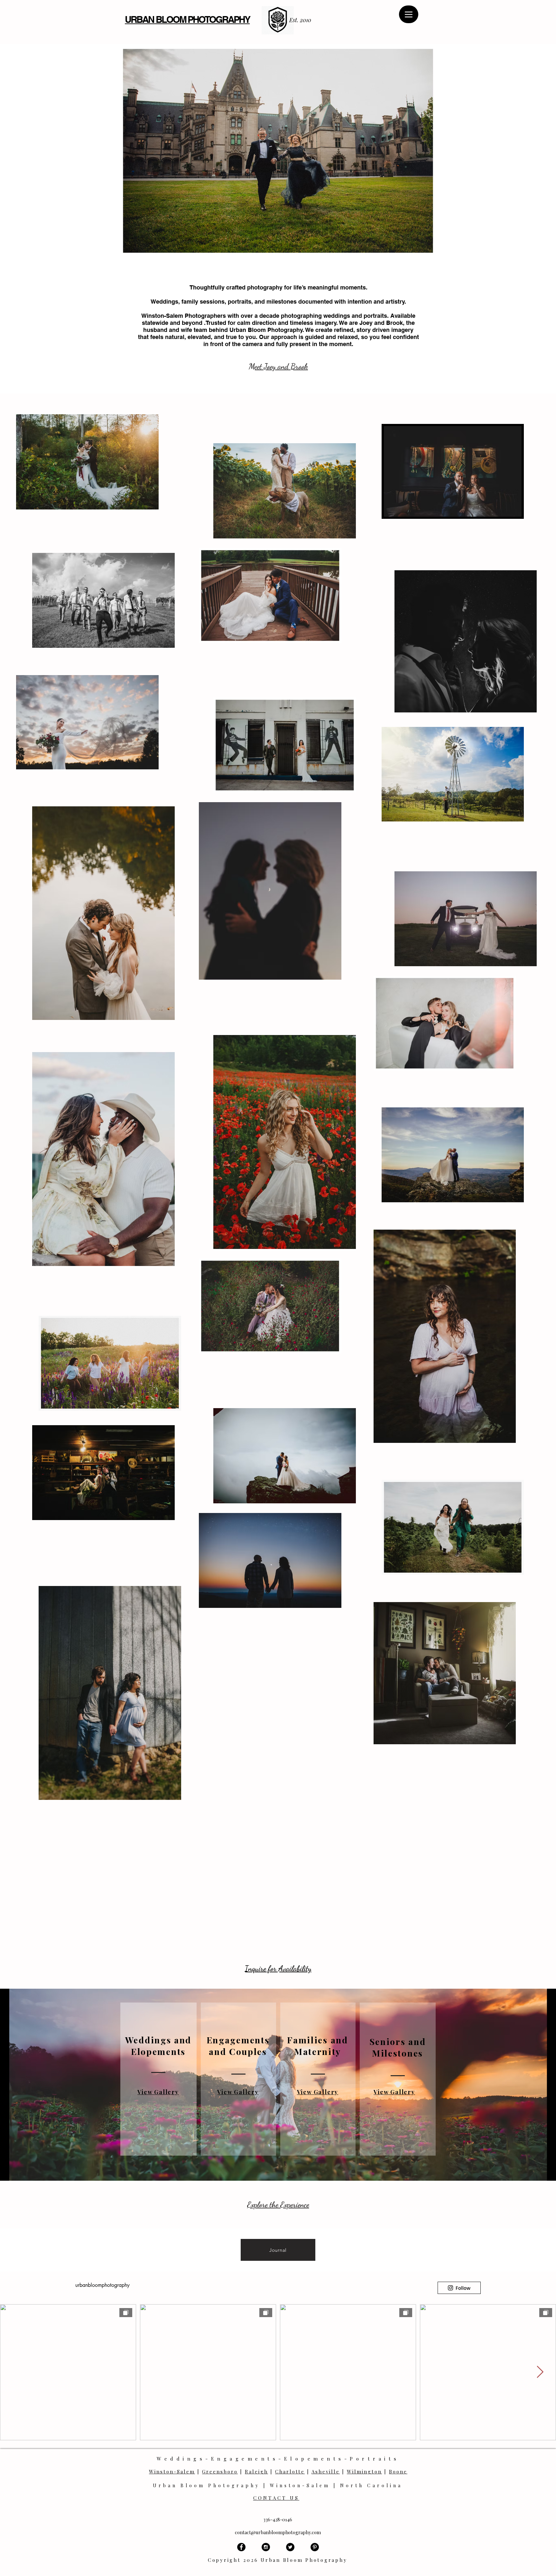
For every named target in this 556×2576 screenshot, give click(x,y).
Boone (398, 2471)
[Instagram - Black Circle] (266, 2547)
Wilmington (364, 2471)
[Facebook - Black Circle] (241, 2547)
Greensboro (220, 2471)
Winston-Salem (172, 2471)
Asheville (326, 2471)
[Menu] (409, 14)
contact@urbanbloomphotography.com (278, 2532)
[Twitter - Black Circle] (290, 2547)
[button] (278, 151)
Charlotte (290, 2471)
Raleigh (256, 2471)
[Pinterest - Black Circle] (315, 2547)
